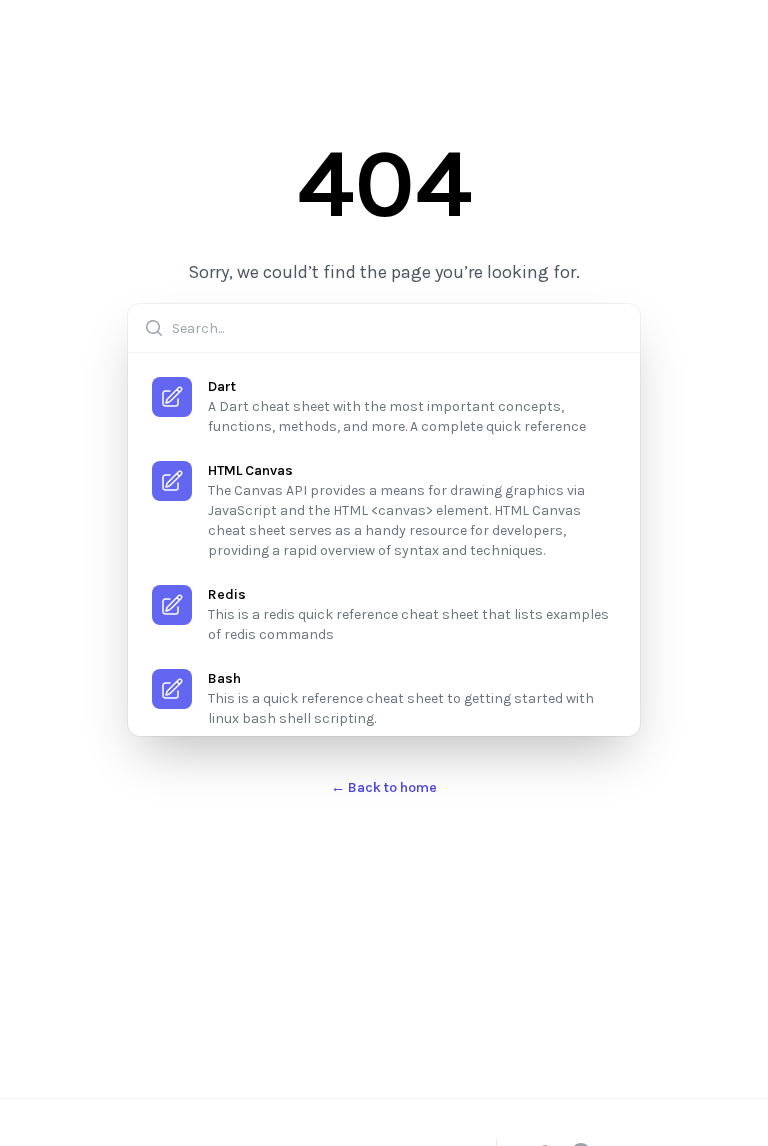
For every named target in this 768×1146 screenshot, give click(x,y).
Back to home (384, 787)
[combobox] (384, 328)
